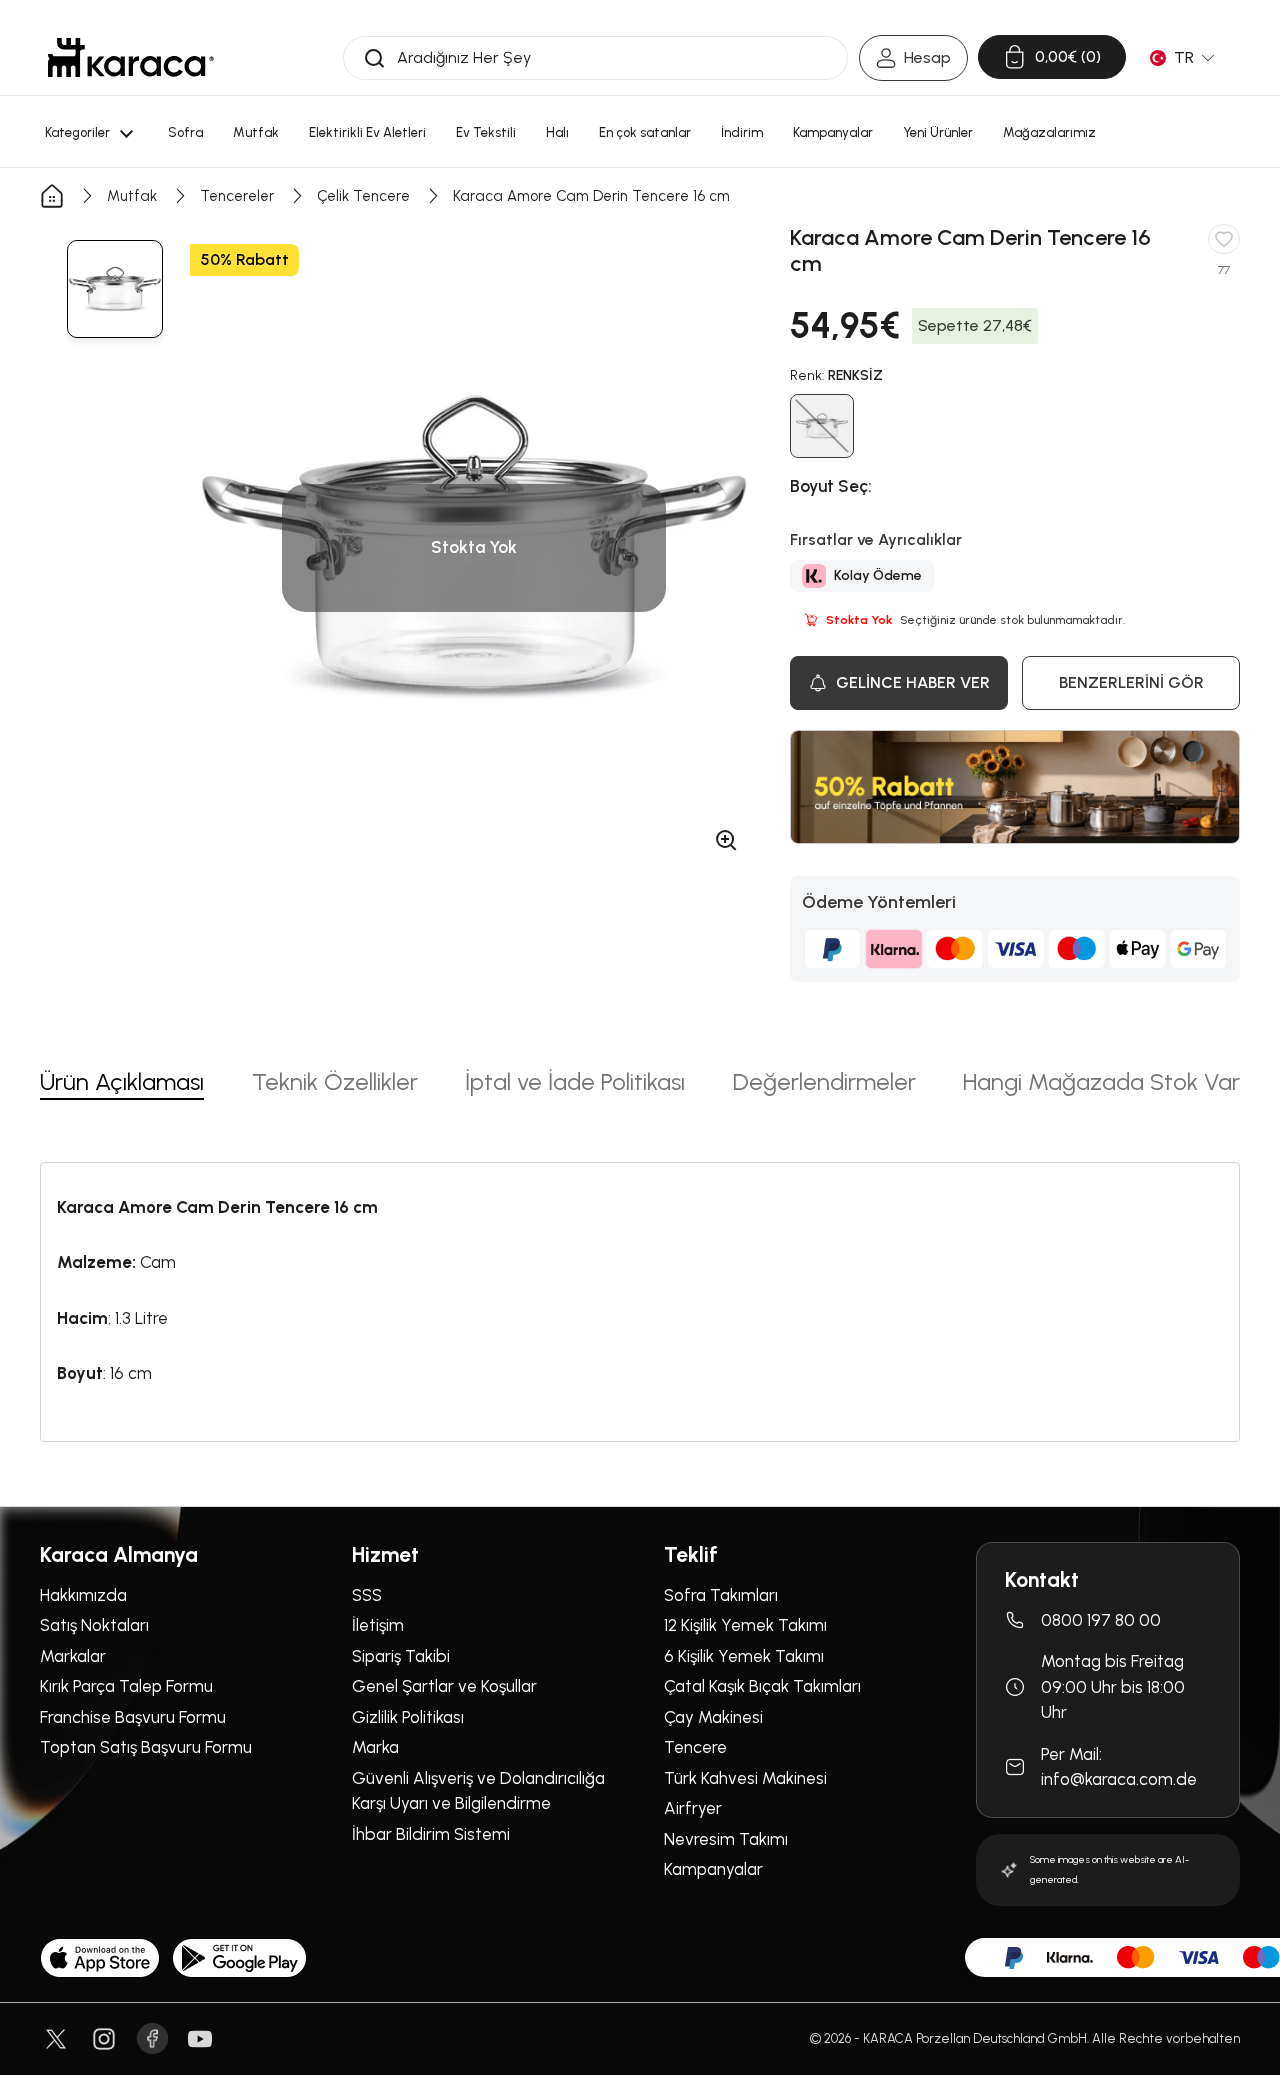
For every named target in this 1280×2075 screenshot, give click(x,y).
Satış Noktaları (94, 1625)
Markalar (73, 1656)
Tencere (695, 1747)
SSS (367, 1595)
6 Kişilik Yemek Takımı (744, 1656)
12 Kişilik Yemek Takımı (745, 1625)
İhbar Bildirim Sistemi (431, 1834)
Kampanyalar (713, 1869)
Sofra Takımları (721, 1595)
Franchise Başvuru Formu (133, 1717)
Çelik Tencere (363, 196)
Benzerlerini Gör (1131, 682)
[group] (115, 289)
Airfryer (693, 1808)
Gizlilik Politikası (408, 1717)
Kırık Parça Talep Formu (126, 1686)
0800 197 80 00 (1101, 1620)
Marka (375, 1747)
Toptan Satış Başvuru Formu (146, 1747)
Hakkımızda (83, 1595)
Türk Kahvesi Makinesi (745, 1778)
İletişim (378, 1625)
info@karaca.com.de (1119, 1779)
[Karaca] (131, 57)
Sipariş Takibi (401, 1656)
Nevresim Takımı (726, 1839)
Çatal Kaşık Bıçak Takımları (762, 1686)
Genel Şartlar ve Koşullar (444, 1686)
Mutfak (132, 196)
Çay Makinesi (713, 1717)
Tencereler (237, 196)
